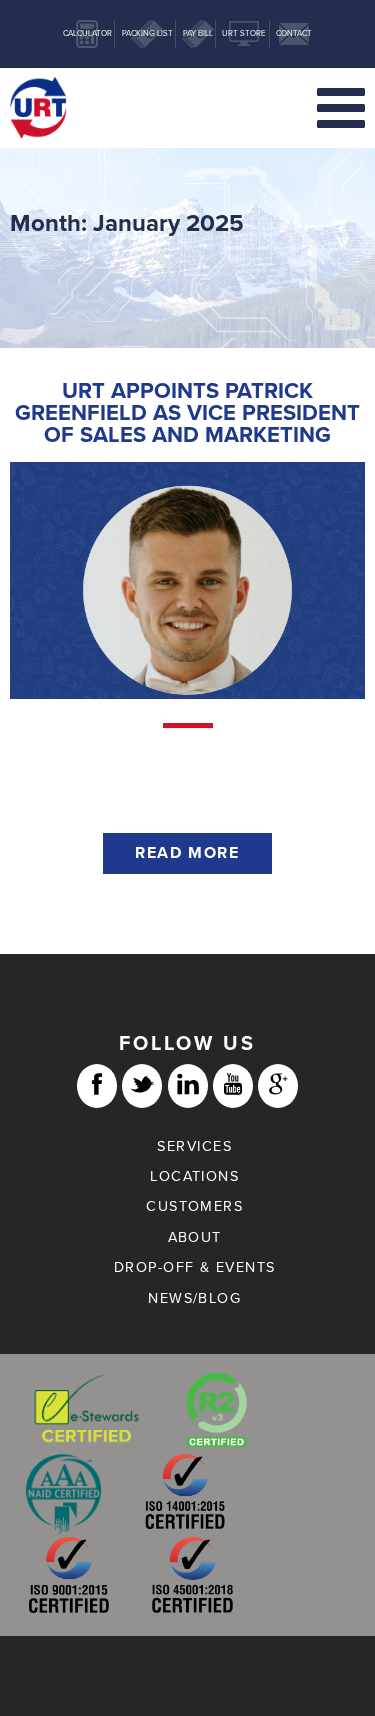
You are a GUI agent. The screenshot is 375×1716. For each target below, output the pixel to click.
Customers (194, 1206)
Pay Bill (198, 33)
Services (194, 1146)
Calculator (87, 33)
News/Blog (194, 1298)
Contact (294, 33)
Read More (187, 853)
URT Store (244, 33)
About (195, 1237)
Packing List (147, 33)
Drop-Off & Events (194, 1267)
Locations (194, 1176)
